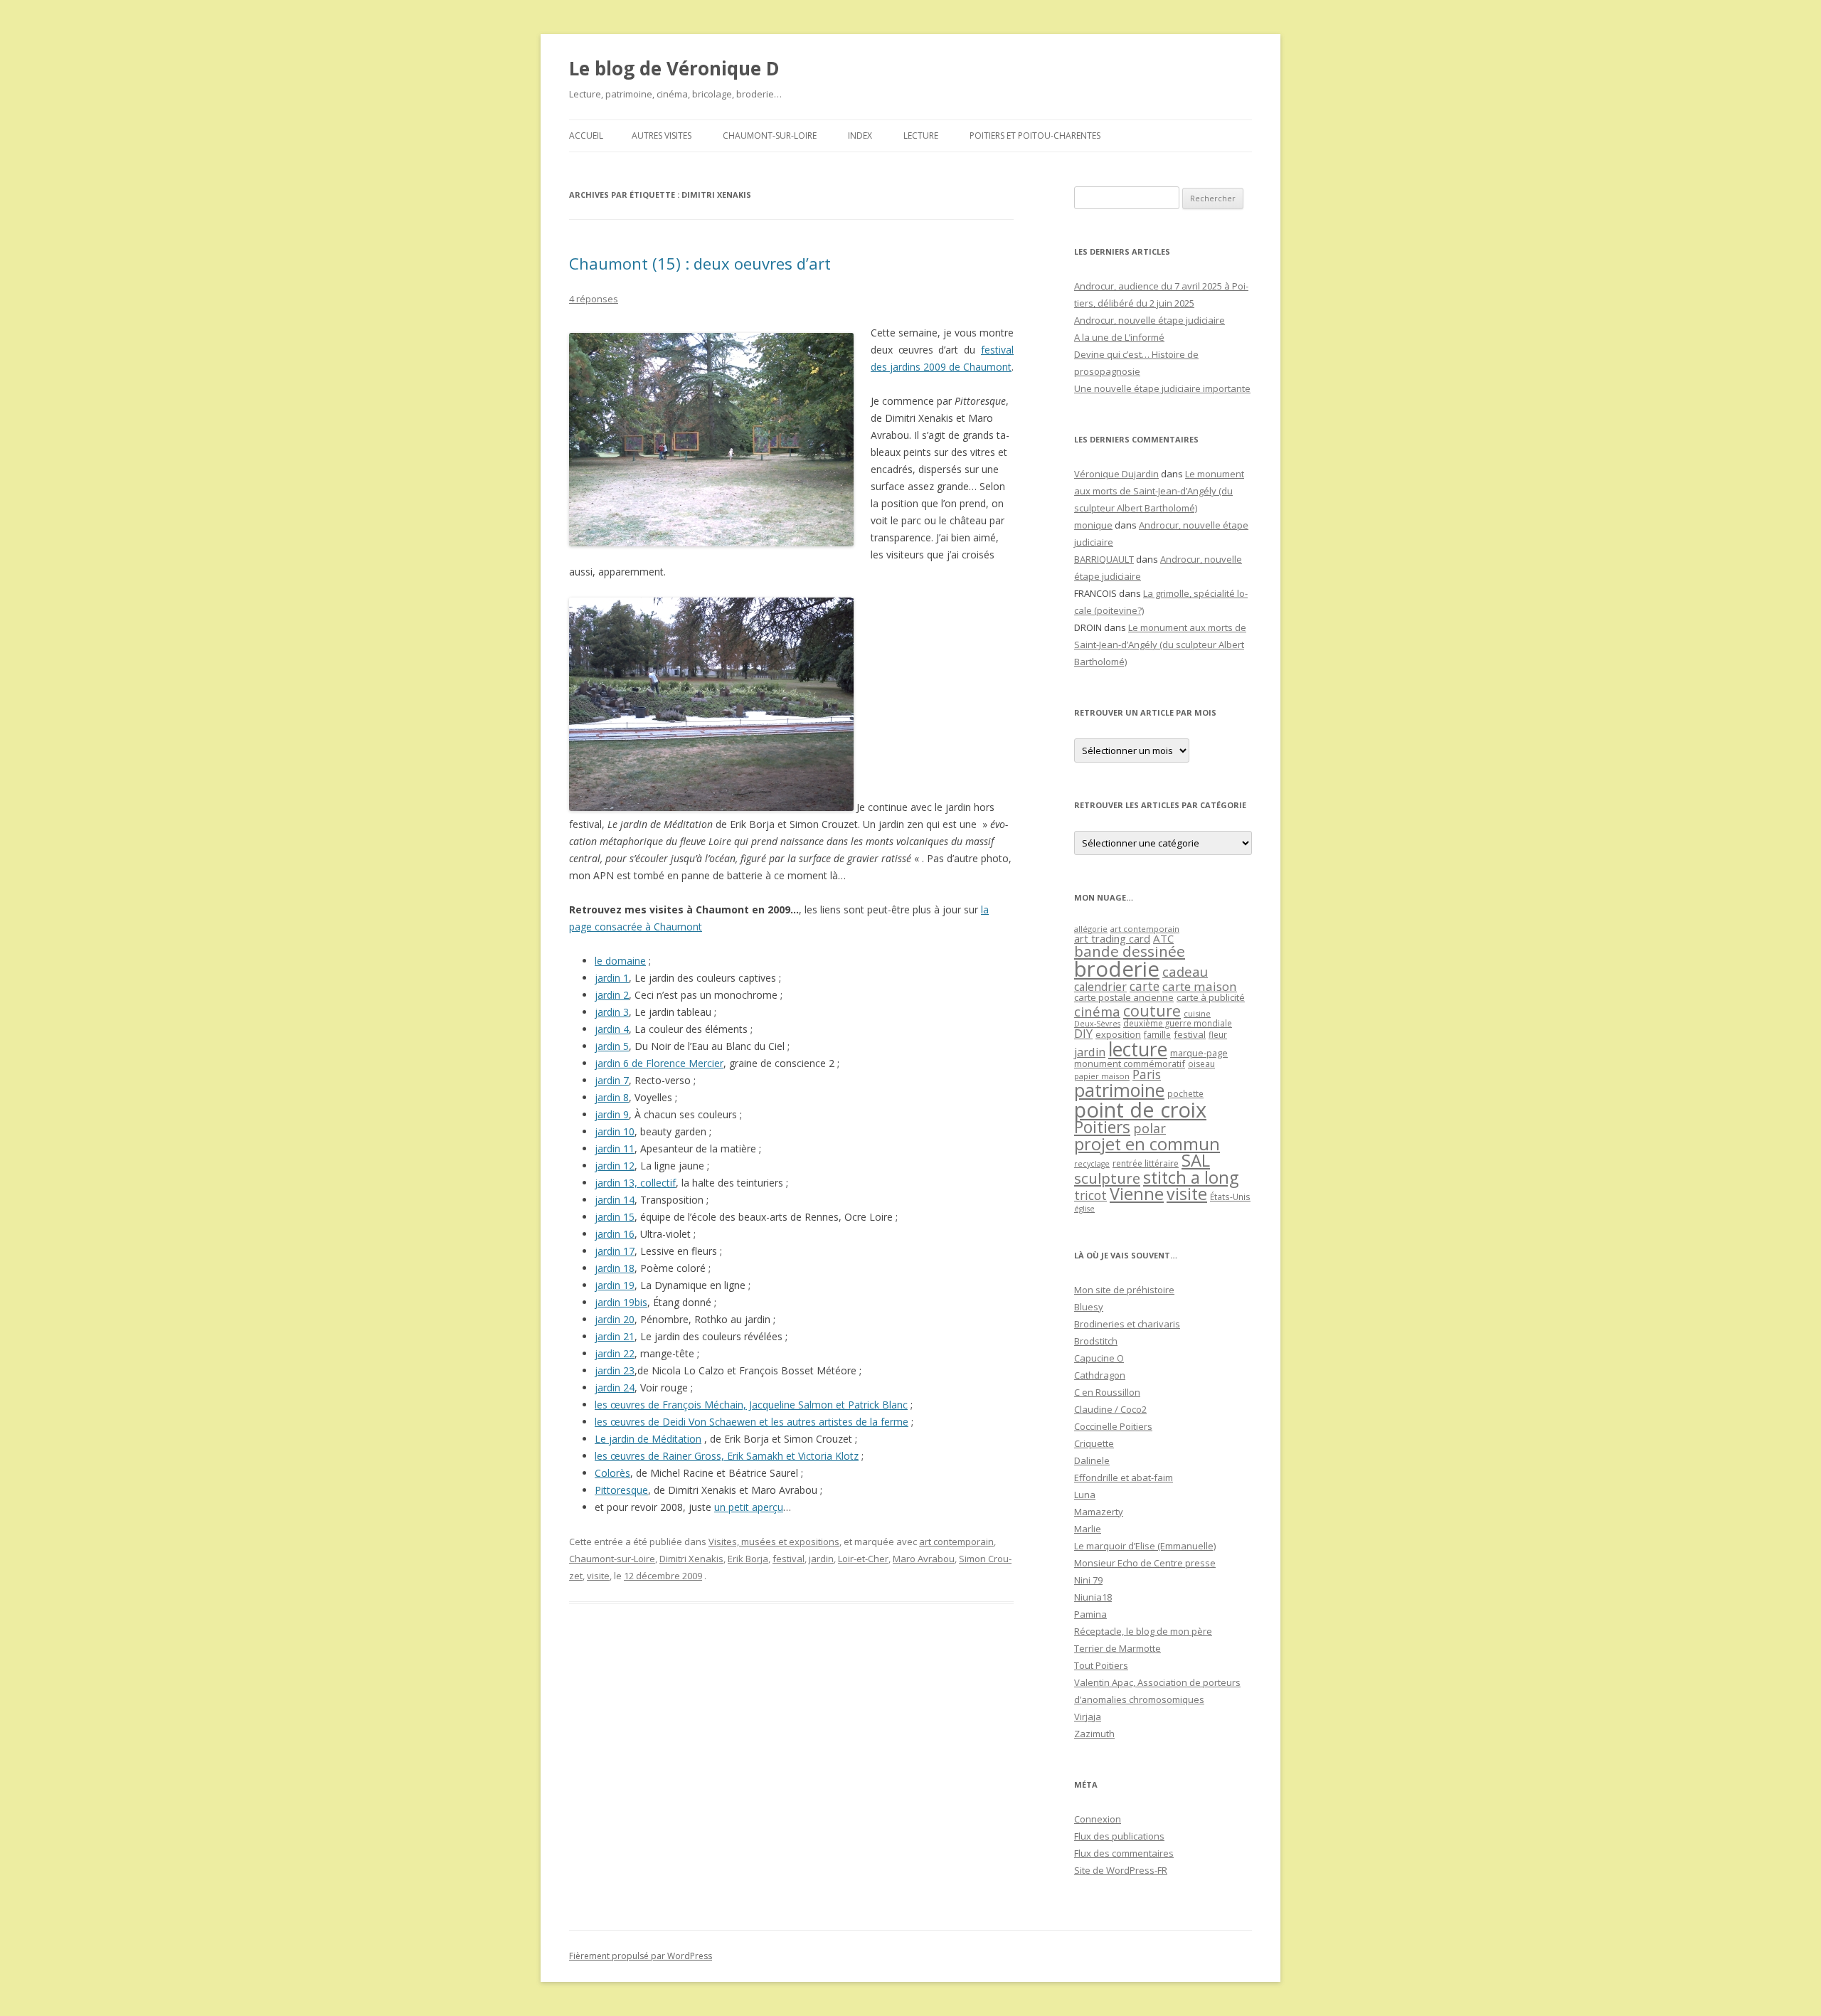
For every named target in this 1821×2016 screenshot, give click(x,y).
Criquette (1094, 1443)
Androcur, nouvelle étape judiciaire (1150, 320)
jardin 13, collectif (635, 1183)
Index (860, 136)
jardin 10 (615, 1131)
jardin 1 (612, 978)
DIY (1083, 1033)
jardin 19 (615, 1285)
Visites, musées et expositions (774, 1542)
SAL (1196, 1160)
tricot (1090, 1195)
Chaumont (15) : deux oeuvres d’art (700, 263)
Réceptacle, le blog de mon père (1143, 1631)
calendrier (1100, 987)
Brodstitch (1096, 1341)
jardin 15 (615, 1217)
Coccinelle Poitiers (1113, 1426)
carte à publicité (1211, 997)
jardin (821, 1559)
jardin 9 (612, 1114)
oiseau (1201, 1064)
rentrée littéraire (1146, 1163)
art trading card (1112, 938)
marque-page (1199, 1053)
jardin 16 (615, 1234)
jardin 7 (612, 1080)
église (1084, 1209)
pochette (1185, 1094)
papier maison (1102, 1076)
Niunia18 (1093, 1597)
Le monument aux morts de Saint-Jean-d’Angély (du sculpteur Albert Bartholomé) (1159, 491)
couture (1152, 1010)
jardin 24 (615, 1388)
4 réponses (594, 299)
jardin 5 (612, 1046)
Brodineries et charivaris (1127, 1324)
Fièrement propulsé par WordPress (641, 1956)
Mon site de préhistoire (1124, 1290)
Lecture (921, 136)
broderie (1117, 969)
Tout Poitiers (1101, 1665)
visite (598, 1576)
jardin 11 (615, 1148)
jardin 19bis (621, 1302)
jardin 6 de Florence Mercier (659, 1063)
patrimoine (1119, 1090)
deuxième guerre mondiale (1178, 1023)
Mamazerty (1099, 1512)
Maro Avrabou (924, 1559)
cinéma (1097, 1011)
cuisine (1197, 1013)
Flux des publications (1119, 1836)
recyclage (1092, 1164)
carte (1145, 986)
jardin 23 (615, 1370)
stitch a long (1191, 1177)
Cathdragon (1100, 1375)
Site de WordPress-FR (1121, 1870)
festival (789, 1559)
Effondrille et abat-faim (1124, 1477)
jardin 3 (612, 1012)
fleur (1218, 1035)
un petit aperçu (749, 1507)
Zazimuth (1094, 1734)
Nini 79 (1088, 1580)
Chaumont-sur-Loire (770, 136)
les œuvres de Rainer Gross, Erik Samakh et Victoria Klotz (727, 1456)
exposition (1118, 1034)
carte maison (1200, 986)
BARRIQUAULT (1104, 559)
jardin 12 (615, 1166)
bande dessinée (1130, 951)
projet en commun (1147, 1144)
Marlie (1088, 1529)
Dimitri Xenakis (691, 1559)
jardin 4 (612, 1029)
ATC (1163, 938)
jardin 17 (615, 1251)
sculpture (1107, 1178)
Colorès (612, 1473)
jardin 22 (615, 1353)
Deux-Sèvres (1097, 1024)
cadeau (1185, 971)
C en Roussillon (1107, 1392)
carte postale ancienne (1124, 997)
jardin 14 (615, 1200)
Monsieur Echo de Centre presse (1145, 1563)
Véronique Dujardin (1116, 474)
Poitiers (1102, 1127)
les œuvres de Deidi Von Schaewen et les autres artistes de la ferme (752, 1422)
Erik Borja (748, 1559)
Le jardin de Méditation (648, 1439)
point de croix (1140, 1109)
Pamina (1090, 1614)
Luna (1085, 1495)
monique (1093, 525)
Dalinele (1092, 1460)
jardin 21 (615, 1336)
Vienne (1137, 1194)
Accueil (586, 136)
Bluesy (1089, 1307)
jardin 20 (615, 1319)
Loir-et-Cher (863, 1559)
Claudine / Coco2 (1110, 1409)
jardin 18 (615, 1268)
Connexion (1098, 1819)
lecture (1138, 1049)
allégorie (1091, 929)
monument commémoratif (1130, 1063)
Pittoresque (621, 1490)
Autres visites (662, 136)
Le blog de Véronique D (674, 68)
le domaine (620, 961)
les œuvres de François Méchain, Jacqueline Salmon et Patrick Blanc (751, 1405)
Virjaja (1088, 1717)
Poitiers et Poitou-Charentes (1035, 136)
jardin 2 (612, 995)
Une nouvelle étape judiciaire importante (1162, 388)
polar (1150, 1128)
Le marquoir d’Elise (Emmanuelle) (1145, 1546)
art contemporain (956, 1542)
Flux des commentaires (1124, 1853)
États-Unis (1230, 1197)
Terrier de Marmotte (1117, 1648)
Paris (1147, 1074)
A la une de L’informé (1119, 337)
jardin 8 (612, 1097)
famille (1157, 1034)
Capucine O (1099, 1358)
